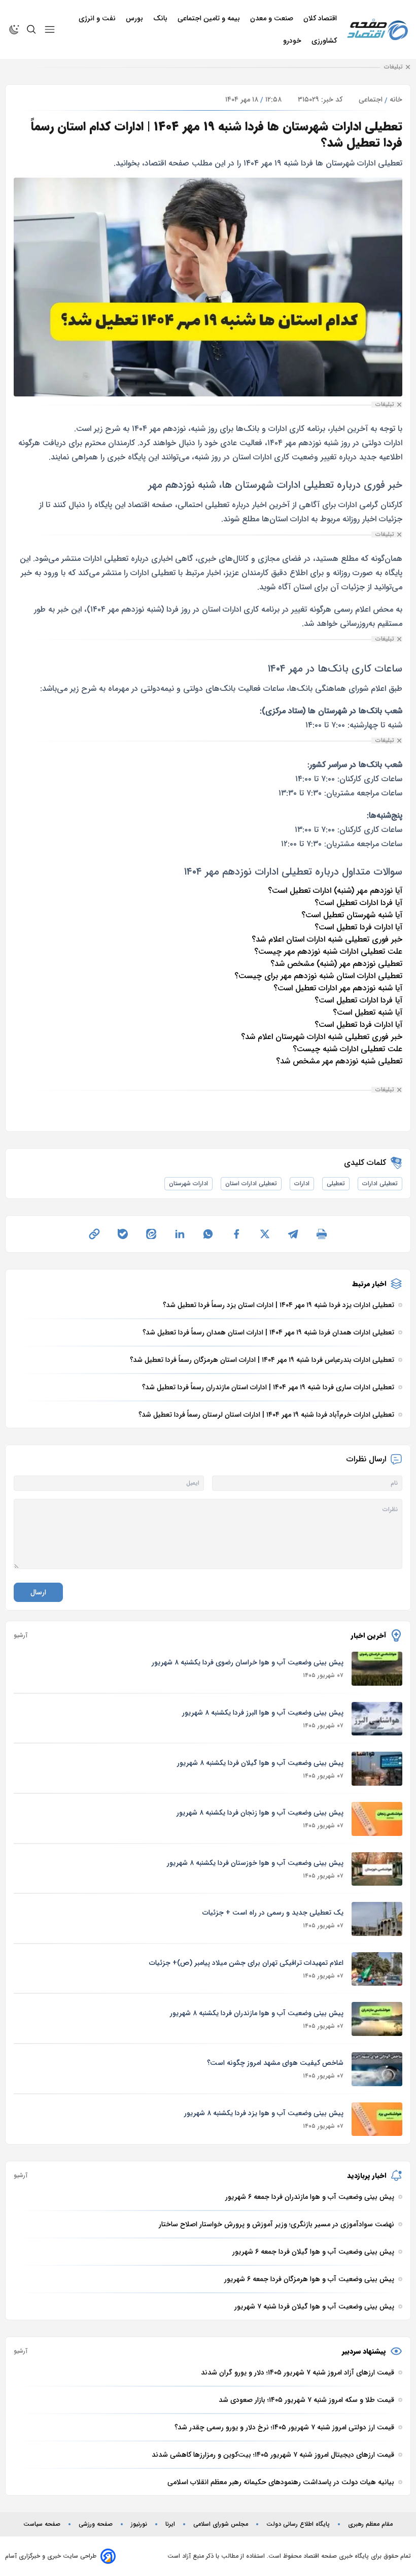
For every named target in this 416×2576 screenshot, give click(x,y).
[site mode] (14, 29)
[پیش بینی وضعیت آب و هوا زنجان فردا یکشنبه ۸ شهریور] (377, 1819)
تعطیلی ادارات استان (251, 1183)
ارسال (38, 1592)
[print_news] (322, 1234)
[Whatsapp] (208, 1234)
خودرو (293, 41)
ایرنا (170, 2524)
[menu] (50, 29)
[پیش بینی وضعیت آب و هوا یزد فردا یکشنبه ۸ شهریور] (377, 2119)
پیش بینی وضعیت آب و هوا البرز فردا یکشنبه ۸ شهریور (263, 1713)
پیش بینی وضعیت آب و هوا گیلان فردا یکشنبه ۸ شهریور (260, 1763)
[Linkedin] (180, 1234)
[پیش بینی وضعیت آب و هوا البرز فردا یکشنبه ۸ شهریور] (377, 1719)
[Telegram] (293, 1234)
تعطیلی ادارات (380, 1183)
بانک (161, 18)
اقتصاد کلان (321, 18)
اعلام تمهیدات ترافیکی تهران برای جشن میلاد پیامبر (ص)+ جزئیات (246, 1963)
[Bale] (123, 1234)
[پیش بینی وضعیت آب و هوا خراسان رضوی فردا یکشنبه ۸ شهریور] (377, 1669)
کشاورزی (325, 41)
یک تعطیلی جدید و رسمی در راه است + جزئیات (273, 1913)
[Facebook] (236, 1234)
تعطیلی (336, 1183)
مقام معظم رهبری (370, 2524)
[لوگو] (377, 30)
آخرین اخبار (369, 1635)
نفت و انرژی (98, 18)
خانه (396, 99)
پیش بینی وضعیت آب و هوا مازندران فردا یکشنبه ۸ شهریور (257, 2013)
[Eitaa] (151, 1234)
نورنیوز (139, 2524)
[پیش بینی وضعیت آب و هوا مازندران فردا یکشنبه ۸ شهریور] (377, 2019)
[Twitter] (265, 1234)
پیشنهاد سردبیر (364, 2351)
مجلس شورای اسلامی (221, 2524)
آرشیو (21, 1635)
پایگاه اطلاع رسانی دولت (298, 2524)
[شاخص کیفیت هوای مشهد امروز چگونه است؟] (377, 2069)
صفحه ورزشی (96, 2524)
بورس (135, 18)
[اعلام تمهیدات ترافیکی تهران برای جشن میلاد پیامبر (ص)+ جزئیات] (377, 1969)
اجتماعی (371, 99)
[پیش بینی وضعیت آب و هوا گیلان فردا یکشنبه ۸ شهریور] (377, 1769)
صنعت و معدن (273, 18)
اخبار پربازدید (367, 2176)
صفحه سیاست (42, 2524)
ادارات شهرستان (188, 1183)
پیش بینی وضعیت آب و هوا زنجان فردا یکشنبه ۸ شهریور (260, 1813)
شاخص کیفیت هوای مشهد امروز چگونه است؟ (275, 2063)
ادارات (302, 1183)
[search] (31, 29)
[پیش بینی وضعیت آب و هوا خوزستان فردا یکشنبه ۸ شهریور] (377, 1869)
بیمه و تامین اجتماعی (210, 18)
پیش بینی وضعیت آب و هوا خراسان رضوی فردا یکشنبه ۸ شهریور (248, 1662)
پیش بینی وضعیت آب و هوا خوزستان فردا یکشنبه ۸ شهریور (255, 1863)
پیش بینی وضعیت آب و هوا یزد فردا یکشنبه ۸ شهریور (264, 2113)
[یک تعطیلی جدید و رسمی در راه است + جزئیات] (377, 1919)
